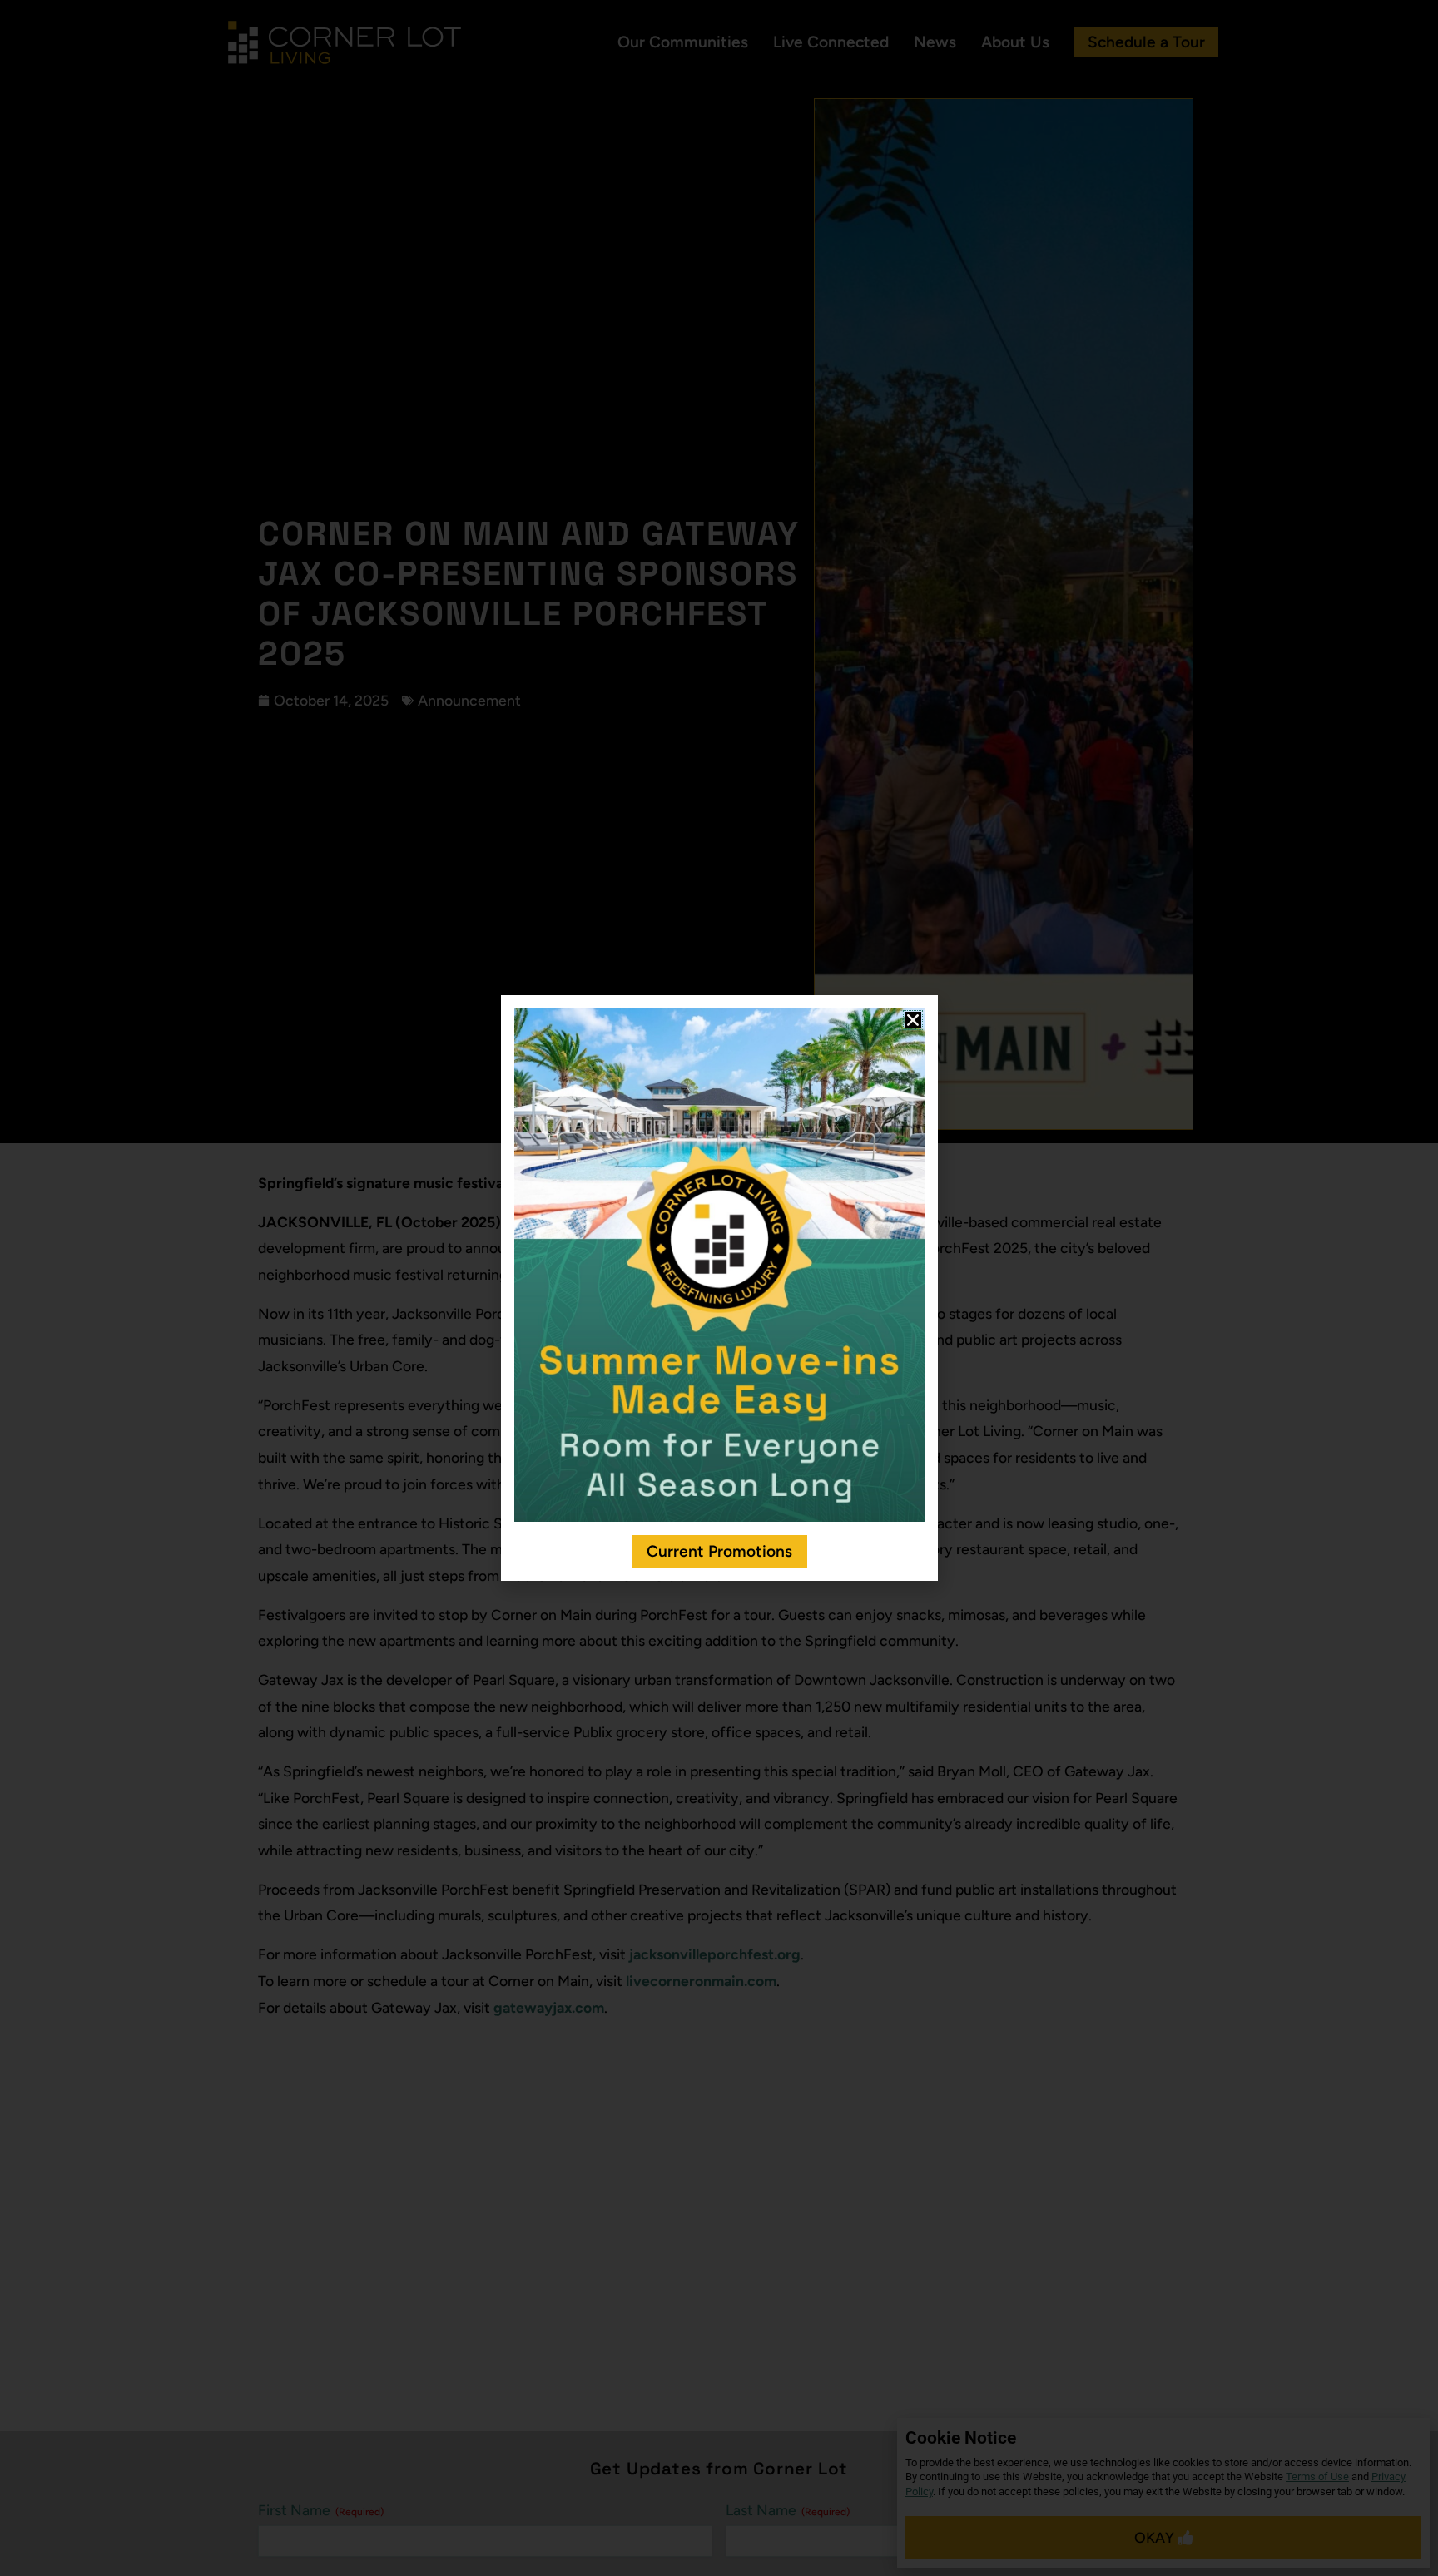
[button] (913, 1020)
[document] (719, 1288)
